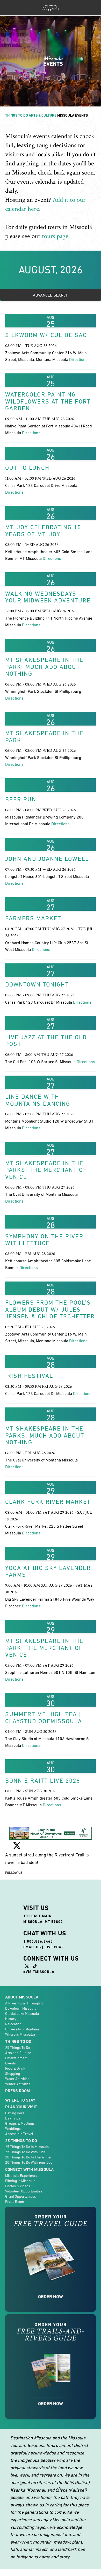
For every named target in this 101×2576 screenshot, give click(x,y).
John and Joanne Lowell (47, 859)
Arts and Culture (18, 2053)
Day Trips (13, 2118)
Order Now (51, 2297)
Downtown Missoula (21, 2008)
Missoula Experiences (22, 2176)
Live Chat (54, 1947)
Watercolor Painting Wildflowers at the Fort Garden (48, 401)
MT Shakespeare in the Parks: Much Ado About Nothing (45, 1435)
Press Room (17, 2091)
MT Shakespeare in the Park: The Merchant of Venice (44, 1648)
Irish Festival (29, 1376)
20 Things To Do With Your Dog (29, 2162)
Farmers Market (33, 918)
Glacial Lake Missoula (22, 2014)
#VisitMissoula (39, 1972)
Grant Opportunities (21, 2196)
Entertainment (16, 2058)
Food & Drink (15, 2068)
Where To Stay (20, 2100)
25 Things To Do (18, 2048)
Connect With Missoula (29, 2169)
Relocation (13, 2024)
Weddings (13, 2129)
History (11, 2019)
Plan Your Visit (21, 2107)
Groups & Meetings (20, 2123)
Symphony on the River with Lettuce (44, 1240)
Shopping (13, 2074)
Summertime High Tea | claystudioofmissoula (44, 1718)
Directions (78, 359)
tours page (55, 236)
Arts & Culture (43, 115)
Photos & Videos (18, 2186)
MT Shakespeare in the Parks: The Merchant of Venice (46, 1170)
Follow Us (14, 1873)
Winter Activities (18, 2084)
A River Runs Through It (24, 2003)
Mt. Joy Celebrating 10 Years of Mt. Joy (43, 531)
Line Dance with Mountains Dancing (38, 1100)
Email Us (32, 1947)
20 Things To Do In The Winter (28, 2157)
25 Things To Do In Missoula (27, 2147)
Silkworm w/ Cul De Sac (46, 335)
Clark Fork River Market (48, 1502)
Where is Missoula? (20, 2034)
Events (10, 2063)
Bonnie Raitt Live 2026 (43, 1781)
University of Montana (22, 2029)
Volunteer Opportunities (24, 2191)
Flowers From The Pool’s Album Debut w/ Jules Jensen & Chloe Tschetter (50, 1309)
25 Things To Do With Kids (25, 2152)
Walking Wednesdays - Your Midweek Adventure (48, 597)
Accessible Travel (19, 2134)
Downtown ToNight (37, 984)
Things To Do (17, 115)
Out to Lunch (27, 468)
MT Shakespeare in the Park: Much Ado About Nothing (44, 667)
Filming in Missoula (20, 2181)
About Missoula (22, 1997)
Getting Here (15, 2113)
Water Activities (17, 2079)
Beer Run (21, 799)
